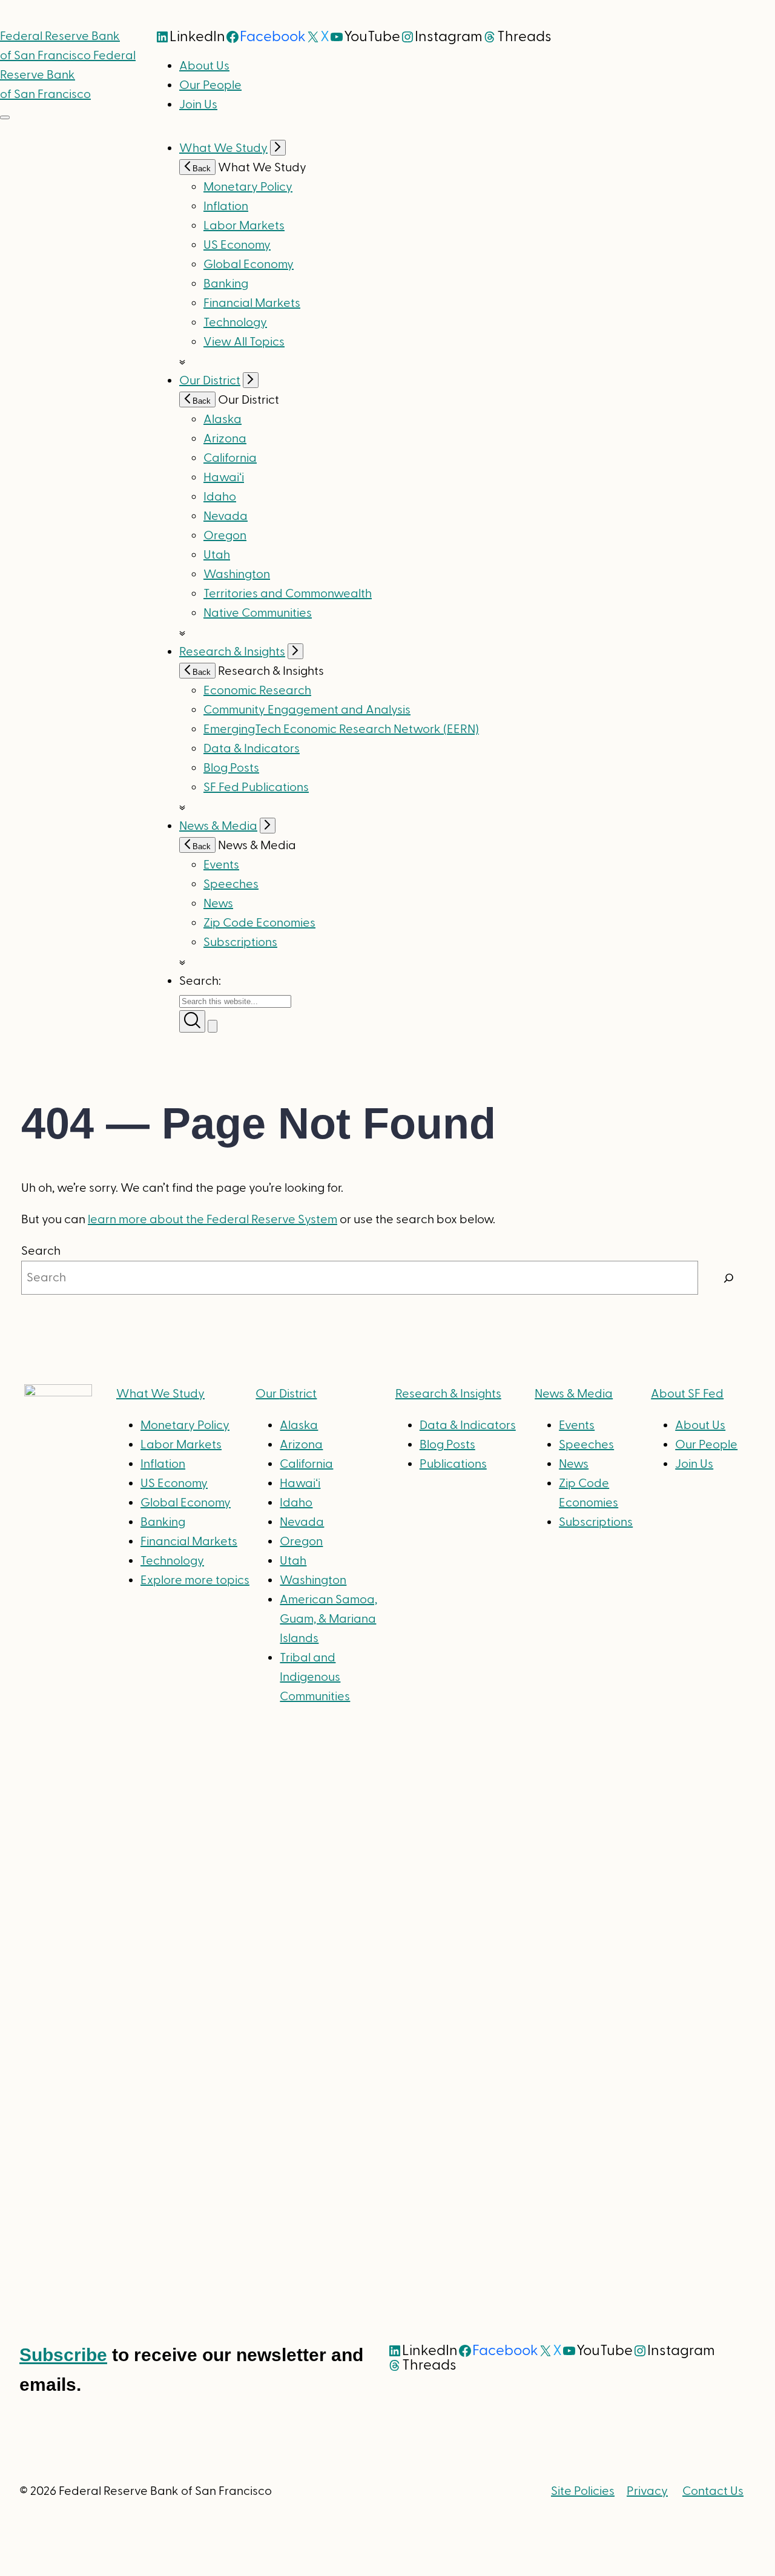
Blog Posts (231, 768)
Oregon (225, 536)
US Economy (237, 245)
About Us (204, 66)
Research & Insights (232, 652)
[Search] (729, 1278)
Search (41, 1251)
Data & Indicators (252, 749)
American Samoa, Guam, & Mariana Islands (328, 1619)
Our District (210, 381)
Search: (200, 981)
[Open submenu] (278, 148)
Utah (217, 555)
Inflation (226, 206)
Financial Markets (252, 303)
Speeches (231, 884)
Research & (448, 1394)
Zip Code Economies (259, 923)
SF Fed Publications (256, 787)
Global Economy (249, 264)
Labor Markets (244, 226)
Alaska (223, 419)
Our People (210, 85)
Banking (226, 284)
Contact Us (713, 2491)
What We (160, 1394)
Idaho (220, 497)
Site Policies (583, 2491)
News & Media (218, 826)
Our (286, 1394)
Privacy (647, 2491)
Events (221, 865)
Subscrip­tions (240, 942)
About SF (687, 1394)
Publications (453, 1464)
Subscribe (63, 2355)
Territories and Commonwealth (288, 594)
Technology (235, 323)
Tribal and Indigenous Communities (315, 1677)
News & (574, 1394)
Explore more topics (195, 1580)
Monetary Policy (248, 187)
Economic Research (257, 691)
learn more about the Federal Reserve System (213, 1220)
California (230, 458)
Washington (237, 574)
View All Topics (244, 342)
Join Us (198, 105)
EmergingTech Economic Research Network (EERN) (341, 729)
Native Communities (258, 613)
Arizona (225, 439)
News (218, 904)
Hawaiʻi (224, 478)
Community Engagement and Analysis (307, 710)
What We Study (223, 148)
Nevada (226, 516)
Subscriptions (596, 1522)
